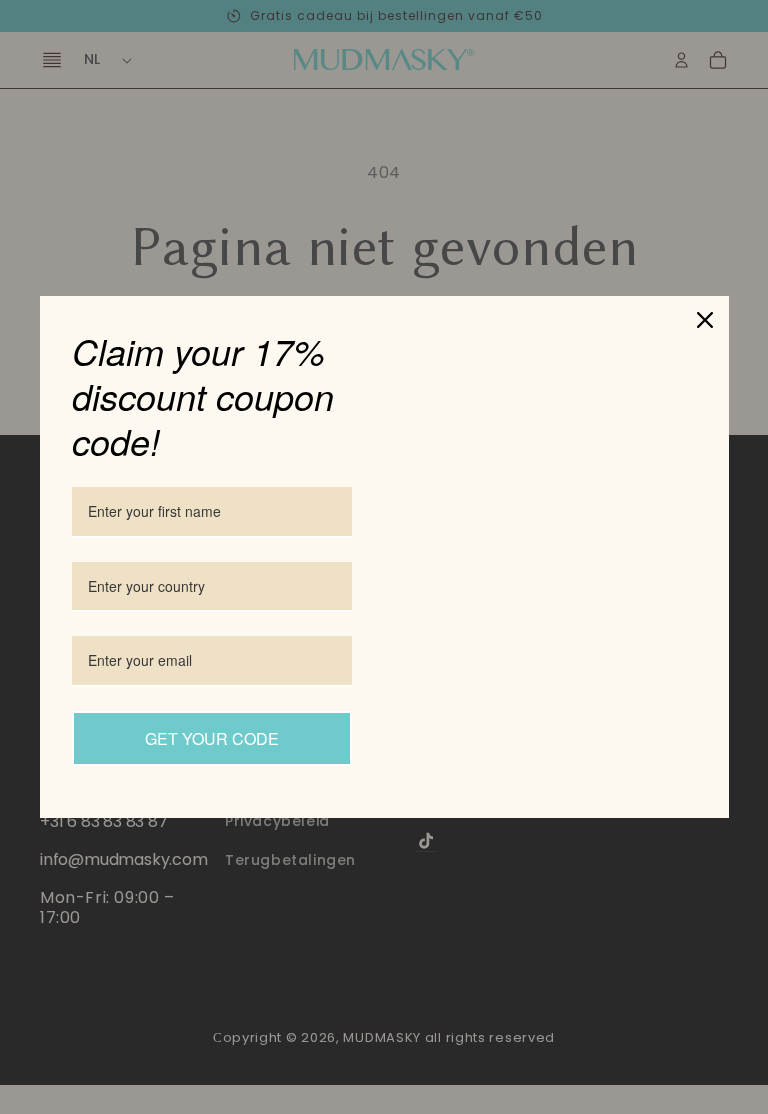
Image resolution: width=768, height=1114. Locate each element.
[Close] (705, 320)
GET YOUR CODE (212, 738)
